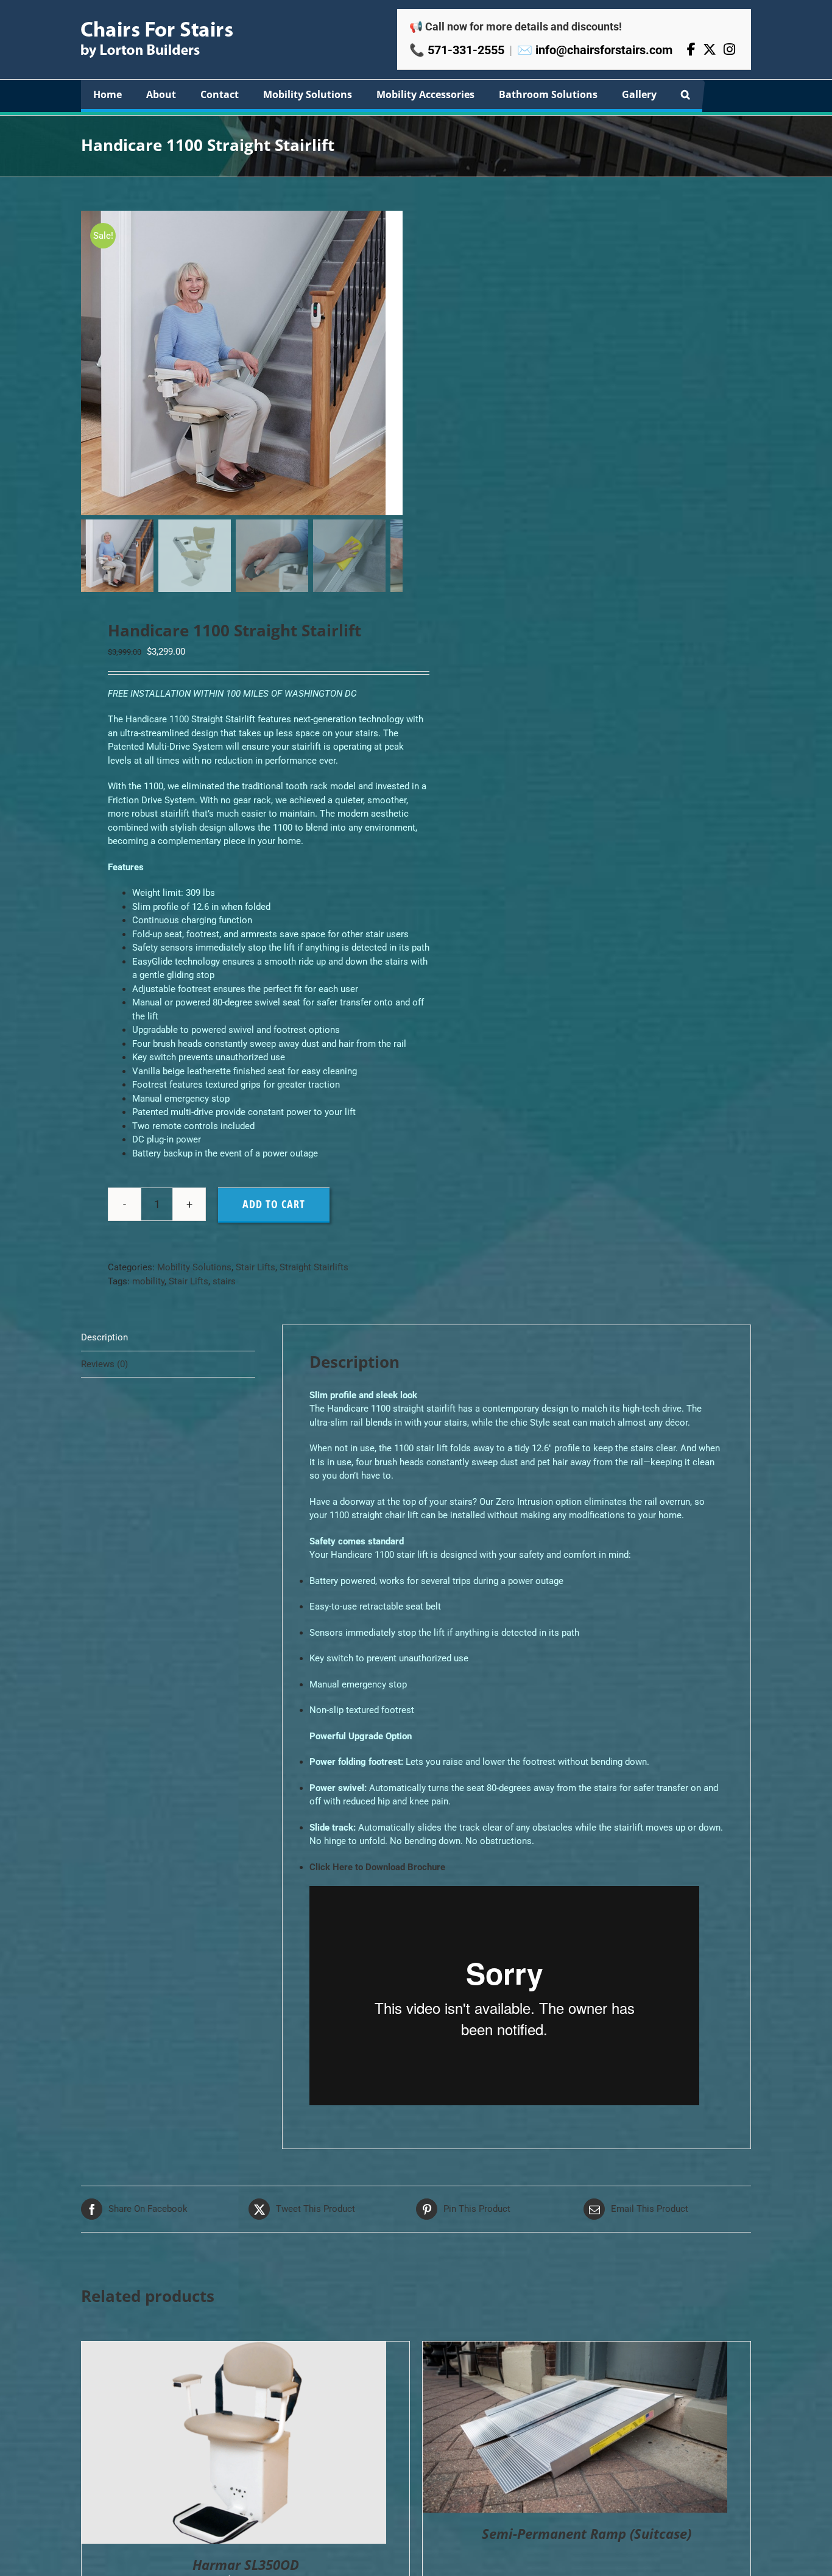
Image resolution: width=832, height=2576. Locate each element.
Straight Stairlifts (314, 1267)
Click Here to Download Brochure (377, 1867)
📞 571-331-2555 (457, 50)
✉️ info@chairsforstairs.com (595, 50)
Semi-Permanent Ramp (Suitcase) (587, 2533)
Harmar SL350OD (246, 2564)
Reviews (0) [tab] (104, 1364)
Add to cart (274, 1204)
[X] (710, 50)
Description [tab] (104, 1337)
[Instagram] (729, 50)
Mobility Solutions (194, 1267)
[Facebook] (691, 50)
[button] (686, 94)
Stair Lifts (256, 1267)
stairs (224, 1281)
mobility (148, 1281)
